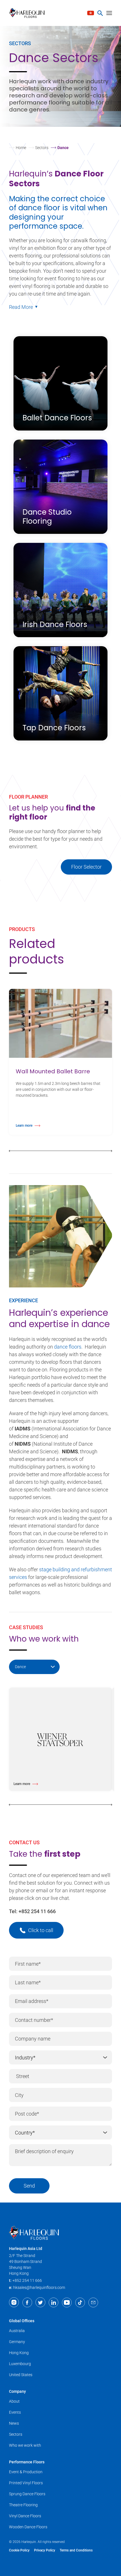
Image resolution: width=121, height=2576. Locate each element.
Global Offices (22, 2321)
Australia (17, 2331)
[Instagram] (14, 2302)
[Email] (93, 2302)
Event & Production (26, 2472)
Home (21, 148)
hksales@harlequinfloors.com (39, 2287)
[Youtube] (67, 2302)
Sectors (42, 148)
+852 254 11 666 (37, 1911)
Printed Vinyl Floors (26, 2483)
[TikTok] (80, 2302)
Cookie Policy (19, 2550)
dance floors (68, 1347)
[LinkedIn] (54, 2302)
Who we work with (25, 2445)
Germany (17, 2342)
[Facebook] (27, 2302)
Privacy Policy (45, 2550)
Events (15, 2412)
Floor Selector (86, 867)
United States (21, 2375)
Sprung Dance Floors (27, 2494)
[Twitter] (40, 2302)
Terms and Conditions (76, 2550)
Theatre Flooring (23, 2505)
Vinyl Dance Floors (25, 2516)
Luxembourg (20, 2364)
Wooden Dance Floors (28, 2527)
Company (17, 2391)
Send (29, 2186)
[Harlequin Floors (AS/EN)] (29, 13)
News (14, 2423)
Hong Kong (19, 2353)
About (14, 2401)
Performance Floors (27, 2462)
